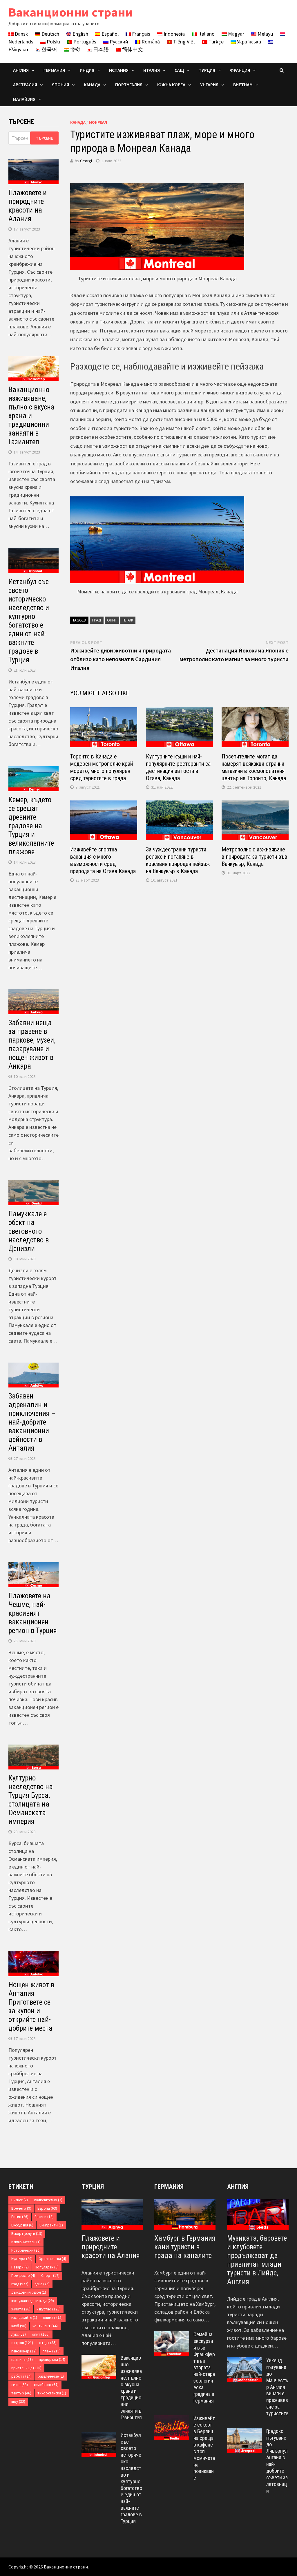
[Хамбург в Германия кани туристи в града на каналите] (185, 2214)
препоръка (52, 2360)
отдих (48, 2343)
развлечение (51, 2376)
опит (112, 620)
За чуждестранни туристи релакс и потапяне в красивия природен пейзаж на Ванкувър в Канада (178, 860)
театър (21, 2393)
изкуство (49, 2309)
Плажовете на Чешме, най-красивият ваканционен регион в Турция (33, 1613)
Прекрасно (23, 2276)
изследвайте (24, 2318)
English (80, 34)
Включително (48, 2200)
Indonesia (174, 34)
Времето (21, 2208)
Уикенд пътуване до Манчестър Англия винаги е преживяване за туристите (277, 2387)
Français (141, 34)
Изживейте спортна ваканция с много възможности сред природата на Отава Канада (103, 860)
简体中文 (132, 49)
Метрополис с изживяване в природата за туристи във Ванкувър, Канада (255, 857)
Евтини (44, 2217)
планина (22, 2360)
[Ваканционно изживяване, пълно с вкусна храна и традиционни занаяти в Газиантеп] (99, 2359)
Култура (22, 2259)
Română (150, 42)
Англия (238, 2187)
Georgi (86, 161)
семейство (46, 2385)
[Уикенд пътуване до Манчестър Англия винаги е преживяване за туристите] (245, 2361)
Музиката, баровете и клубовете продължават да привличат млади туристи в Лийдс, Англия (257, 2260)
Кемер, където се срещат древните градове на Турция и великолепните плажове (31, 826)
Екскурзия (22, 2225)
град (97, 620)
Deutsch (50, 34)
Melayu (265, 34)
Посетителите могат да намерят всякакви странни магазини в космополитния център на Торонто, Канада (254, 767)
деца (42, 2284)
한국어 (49, 49)
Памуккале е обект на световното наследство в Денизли (29, 1231)
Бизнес (20, 2200)
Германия (169, 2187)
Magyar (236, 34)
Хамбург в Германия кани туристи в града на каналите (185, 2247)
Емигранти (51, 2225)
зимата (21, 2309)
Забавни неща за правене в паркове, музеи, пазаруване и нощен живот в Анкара (32, 1044)
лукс (19, 2334)
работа (21, 2376)
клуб (19, 2326)
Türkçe (215, 42)
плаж (128, 620)
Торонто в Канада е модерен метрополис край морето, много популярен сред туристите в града (102, 767)
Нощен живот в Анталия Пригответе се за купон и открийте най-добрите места (31, 2006)
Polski (53, 42)
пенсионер (24, 2351)
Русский (118, 42)
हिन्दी (75, 49)
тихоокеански (52, 2393)
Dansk (21, 34)
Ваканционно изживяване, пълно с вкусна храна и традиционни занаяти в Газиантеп (31, 416)
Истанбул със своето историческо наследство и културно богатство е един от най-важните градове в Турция (29, 621)
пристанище (26, 2368)
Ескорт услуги (27, 2234)
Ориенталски (52, 2259)
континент (45, 2326)
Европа (47, 2208)
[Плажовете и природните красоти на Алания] (112, 2214)
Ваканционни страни (71, 12)
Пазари (20, 2267)
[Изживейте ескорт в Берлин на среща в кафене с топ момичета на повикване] (172, 2419)
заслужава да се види (33, 2301)
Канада (78, 122)
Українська (248, 42)
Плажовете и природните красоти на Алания (28, 206)
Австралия (25, 85)
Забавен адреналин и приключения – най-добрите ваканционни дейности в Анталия (32, 1422)
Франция (240, 70)
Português (84, 42)
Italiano (206, 34)
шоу (18, 2402)
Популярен (47, 2267)
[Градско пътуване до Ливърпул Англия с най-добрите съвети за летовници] (245, 2432)
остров (22, 2343)
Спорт (50, 2276)
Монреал (98, 122)
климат (53, 2318)
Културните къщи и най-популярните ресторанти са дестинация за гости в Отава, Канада (178, 767)
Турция (93, 2187)
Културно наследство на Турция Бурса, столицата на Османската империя (31, 1800)
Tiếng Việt (184, 42)
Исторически (26, 2250)
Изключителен (26, 2242)
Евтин (20, 2217)
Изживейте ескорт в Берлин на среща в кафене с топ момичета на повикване (204, 2448)
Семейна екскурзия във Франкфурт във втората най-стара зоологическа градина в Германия (204, 2367)
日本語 (100, 49)
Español (109, 34)
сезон (20, 2385)
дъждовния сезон (29, 2292)
